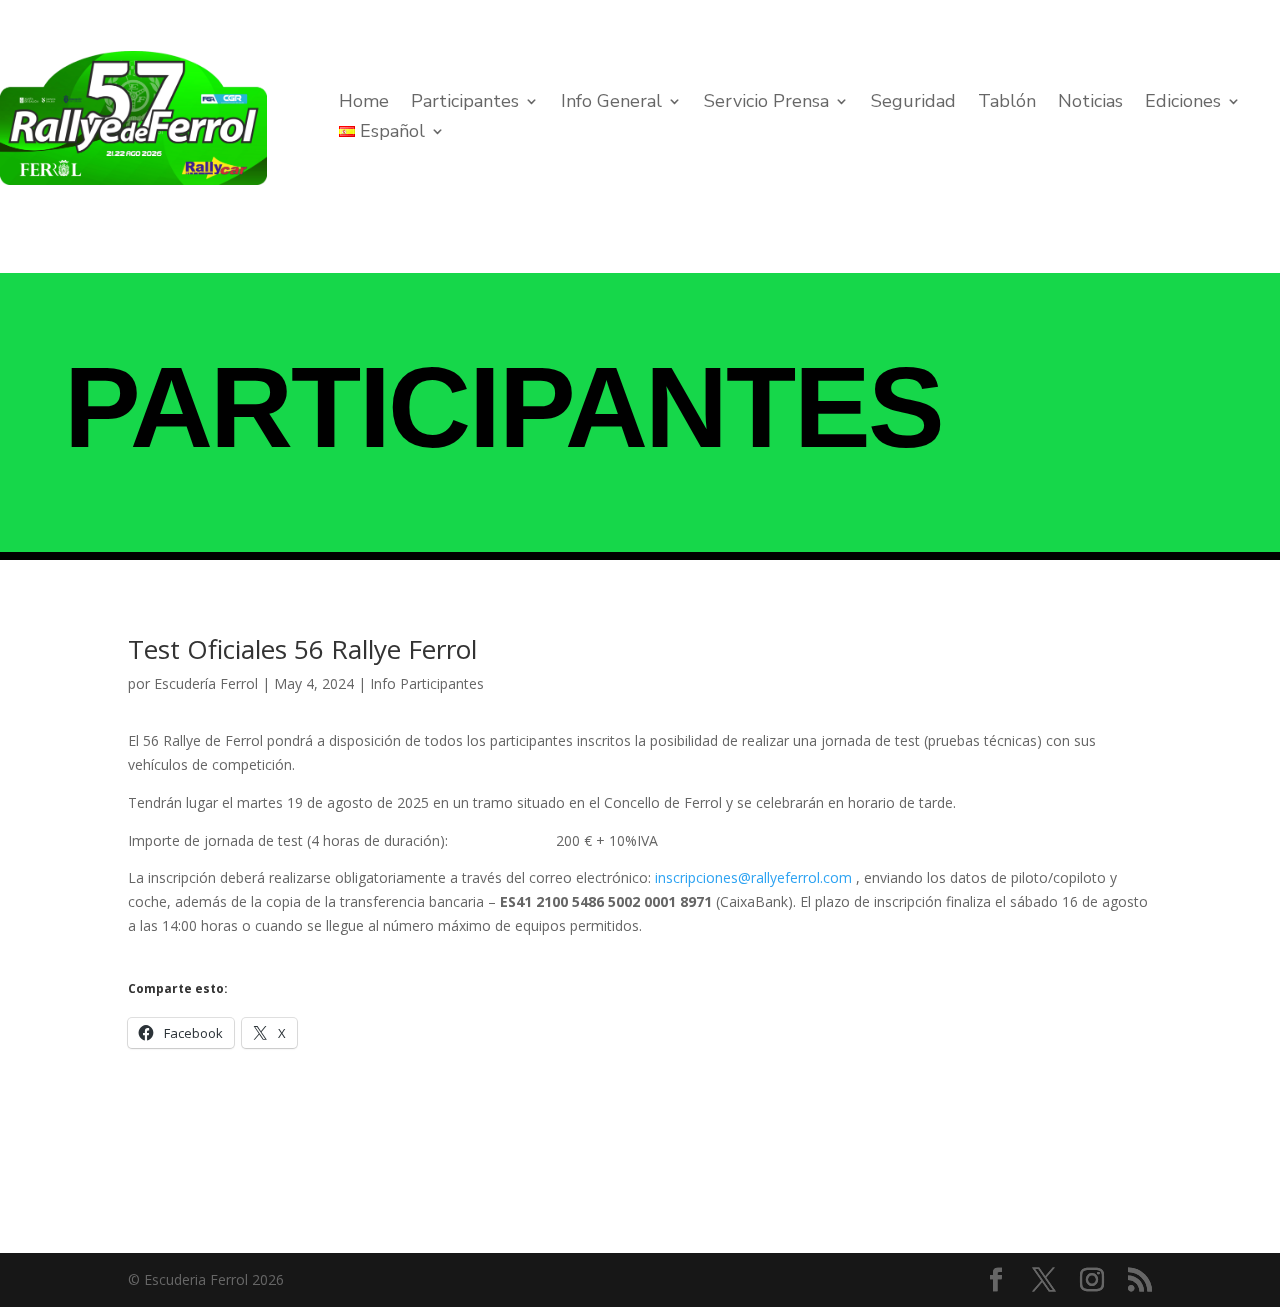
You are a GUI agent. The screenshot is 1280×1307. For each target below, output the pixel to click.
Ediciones (1183, 103)
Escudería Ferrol (206, 683)
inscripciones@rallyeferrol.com (753, 877)
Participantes (465, 103)
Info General (611, 103)
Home (364, 103)
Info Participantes (427, 683)
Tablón (1007, 103)
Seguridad (913, 103)
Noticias (1090, 103)
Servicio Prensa (766, 103)
